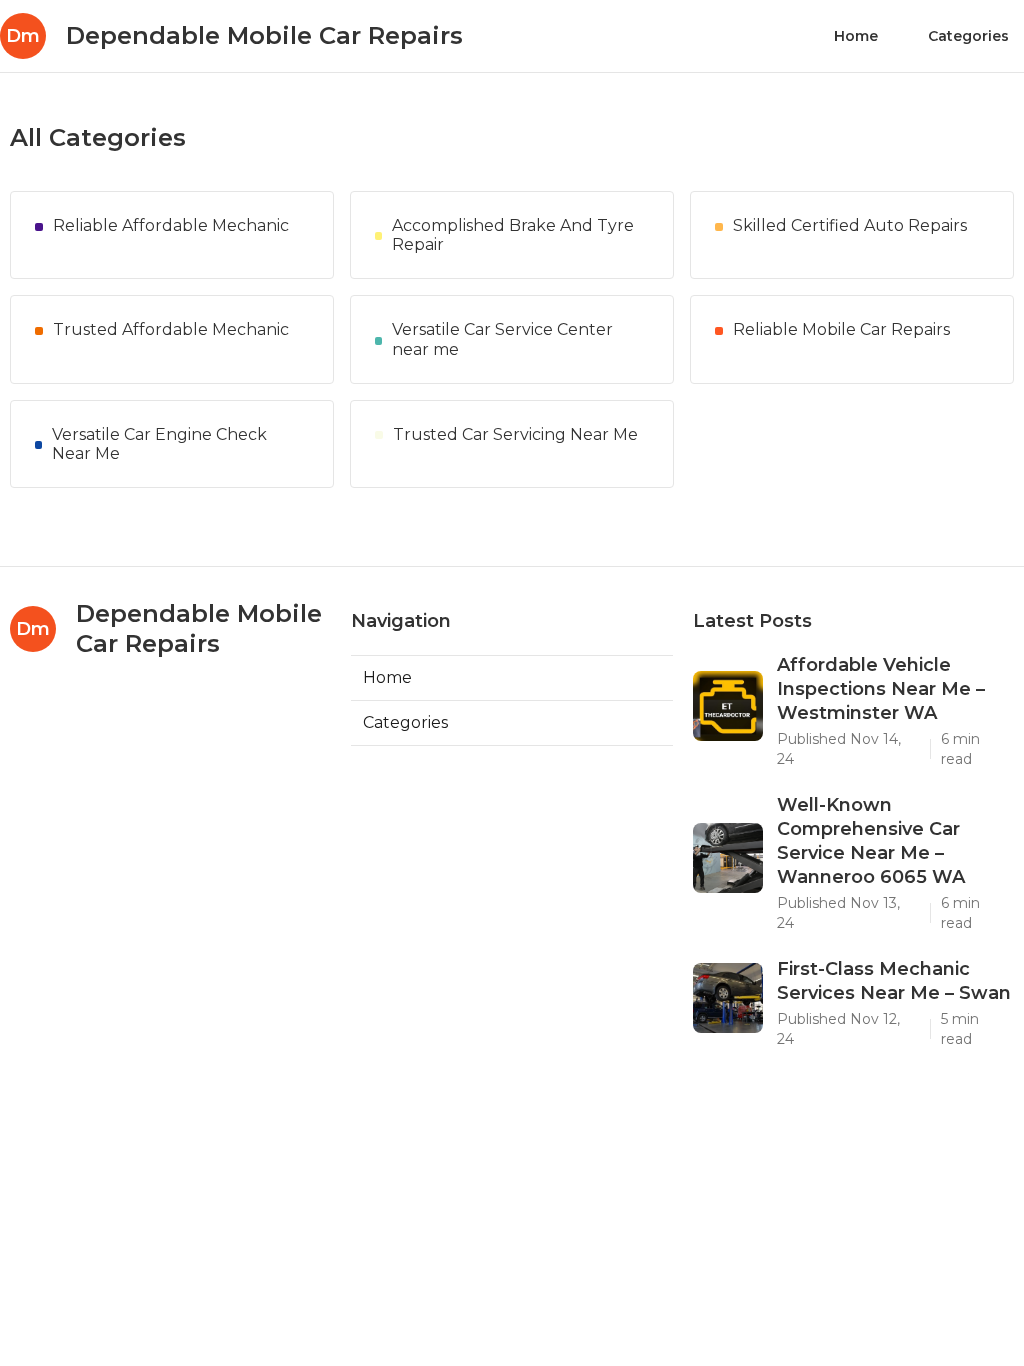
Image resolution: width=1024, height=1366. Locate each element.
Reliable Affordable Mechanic (171, 225)
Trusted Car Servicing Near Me (515, 434)
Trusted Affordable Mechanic (171, 329)
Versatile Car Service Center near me (502, 339)
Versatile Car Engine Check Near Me (159, 444)
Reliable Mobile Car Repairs (841, 329)
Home (856, 36)
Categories (968, 36)
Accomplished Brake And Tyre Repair (513, 235)
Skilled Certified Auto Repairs (850, 225)
